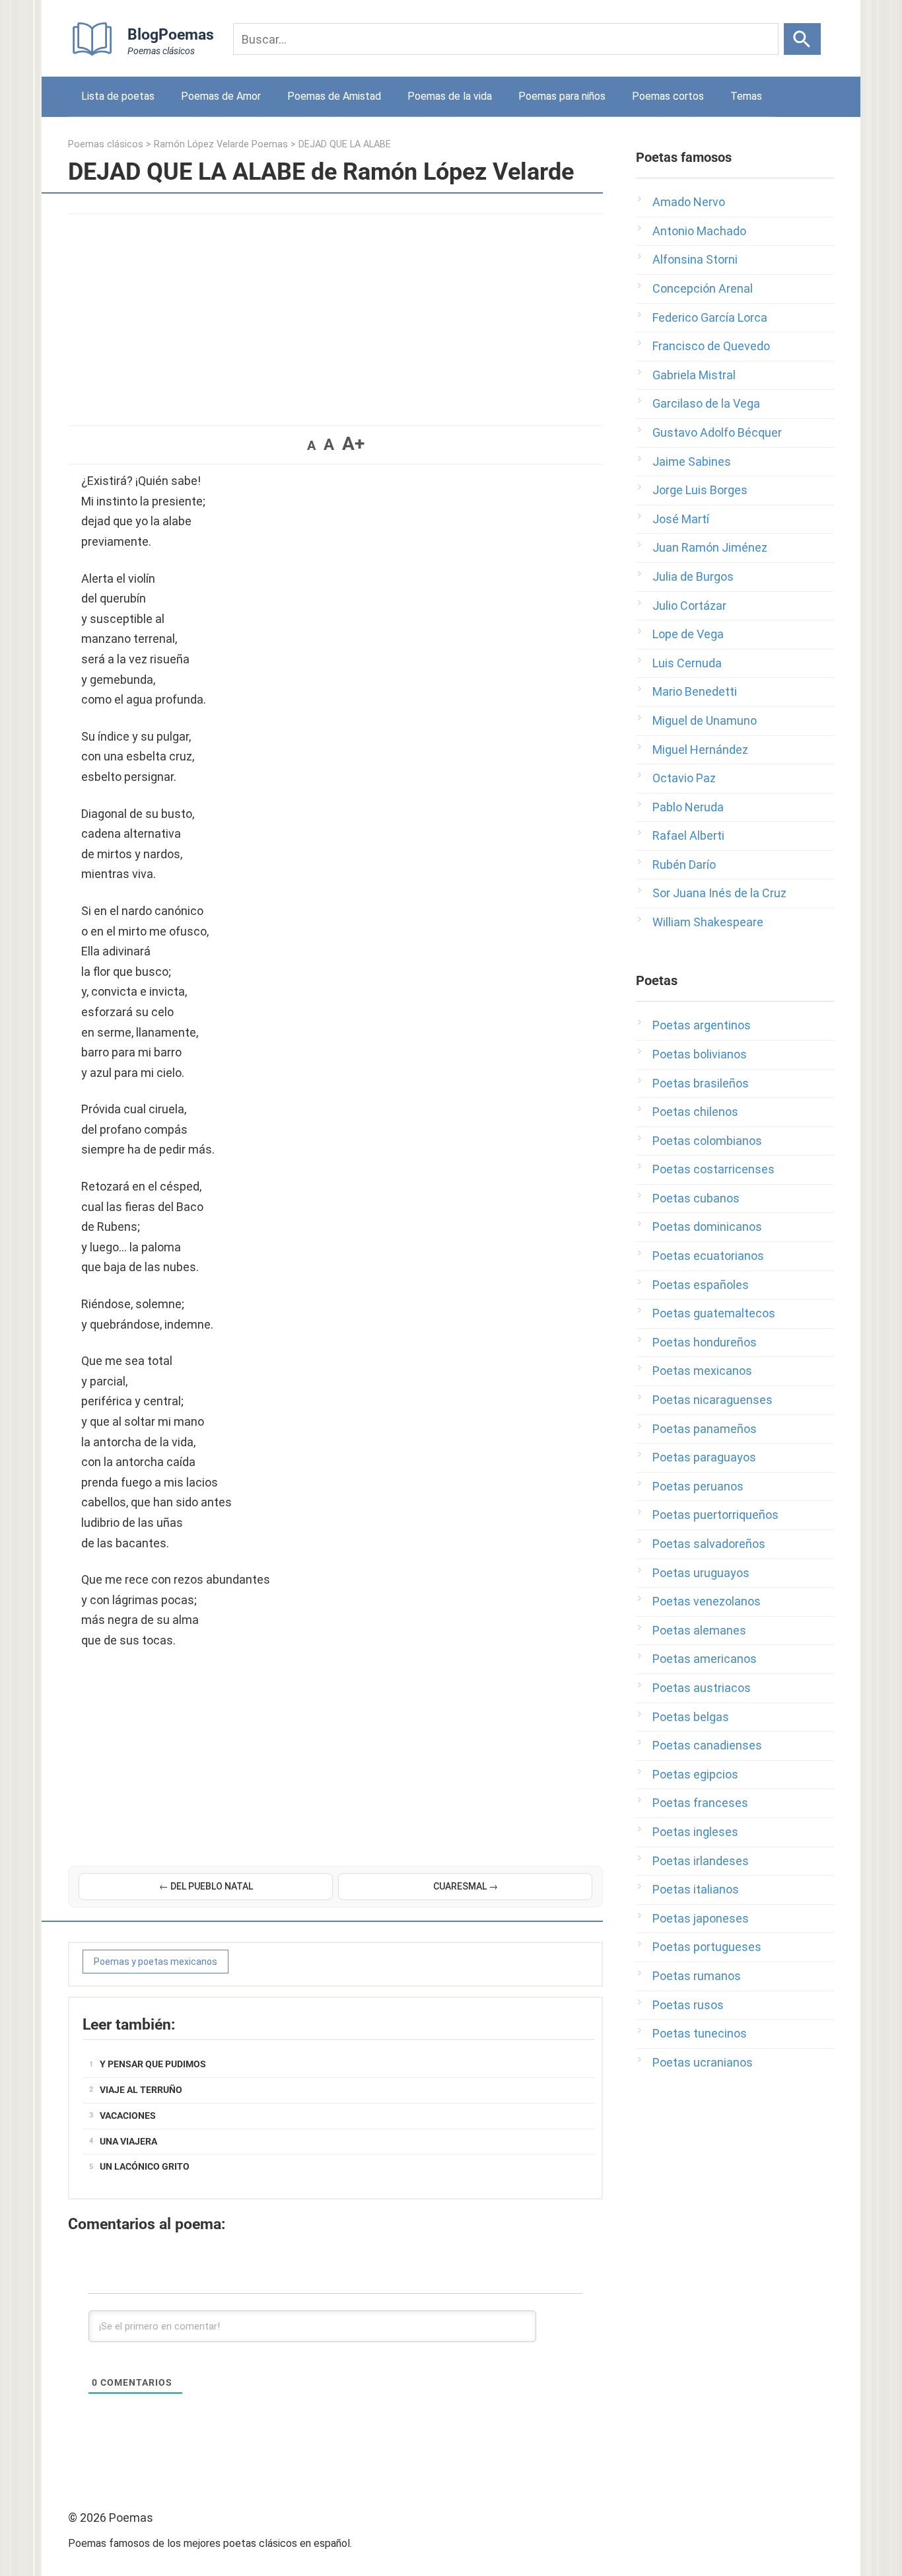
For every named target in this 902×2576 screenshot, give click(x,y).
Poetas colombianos (707, 1141)
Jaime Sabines (692, 461)
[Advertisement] (335, 313)
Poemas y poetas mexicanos (156, 1962)
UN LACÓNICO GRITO (145, 2166)
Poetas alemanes (699, 1630)
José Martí (681, 519)
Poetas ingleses (695, 1832)
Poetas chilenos (695, 1112)
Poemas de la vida (450, 96)
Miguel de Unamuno (705, 720)
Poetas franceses (700, 1803)
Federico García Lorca (710, 317)
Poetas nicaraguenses (712, 1400)
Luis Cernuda (687, 663)
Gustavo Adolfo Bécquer (717, 432)
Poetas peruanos (698, 1486)
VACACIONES (128, 2116)
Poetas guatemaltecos (714, 1313)
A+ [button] (353, 444)
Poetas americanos (705, 1659)
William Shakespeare (708, 922)
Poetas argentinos (702, 1025)
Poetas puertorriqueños (715, 1515)
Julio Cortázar (689, 606)
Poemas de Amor (221, 96)
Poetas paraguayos (704, 1457)
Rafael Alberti (688, 835)
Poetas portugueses (707, 1947)
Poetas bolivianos (700, 1054)
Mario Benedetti (695, 691)
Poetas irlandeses (701, 1861)
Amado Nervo (689, 202)
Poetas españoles (701, 1285)
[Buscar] (802, 39)
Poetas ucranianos (703, 2062)
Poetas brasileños (701, 1083)
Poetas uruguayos (701, 1573)
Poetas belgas (691, 1717)
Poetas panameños (705, 1429)
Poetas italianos (696, 1889)
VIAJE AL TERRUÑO (141, 2090)
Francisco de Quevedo (711, 346)
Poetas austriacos (702, 1688)
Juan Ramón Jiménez (710, 547)
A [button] (311, 445)
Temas (746, 96)
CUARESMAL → (466, 1886)
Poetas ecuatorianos (708, 1256)
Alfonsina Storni (695, 259)
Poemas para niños (562, 96)
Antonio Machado (699, 231)
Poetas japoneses (701, 1918)
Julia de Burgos (693, 576)
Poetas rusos (688, 2005)
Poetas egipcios (695, 1774)
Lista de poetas (118, 96)
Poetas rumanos (697, 1976)
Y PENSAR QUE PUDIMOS (153, 2064)
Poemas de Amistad (334, 96)
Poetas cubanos (696, 1198)
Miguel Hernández (700, 750)
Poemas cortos (668, 96)
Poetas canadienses (707, 1745)
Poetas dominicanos (707, 1227)
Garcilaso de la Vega (706, 403)
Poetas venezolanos (707, 1601)
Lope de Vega (688, 634)
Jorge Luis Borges (700, 490)
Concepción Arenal (703, 288)
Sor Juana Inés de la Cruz (719, 893)
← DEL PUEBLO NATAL (206, 1886)
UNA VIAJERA (128, 2141)
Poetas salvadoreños (709, 1544)
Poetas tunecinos (700, 2033)
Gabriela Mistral (694, 375)
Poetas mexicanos (702, 1371)
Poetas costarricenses (713, 1169)
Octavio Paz (684, 778)
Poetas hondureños (705, 1342)
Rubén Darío (684, 865)
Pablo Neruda (688, 807)
